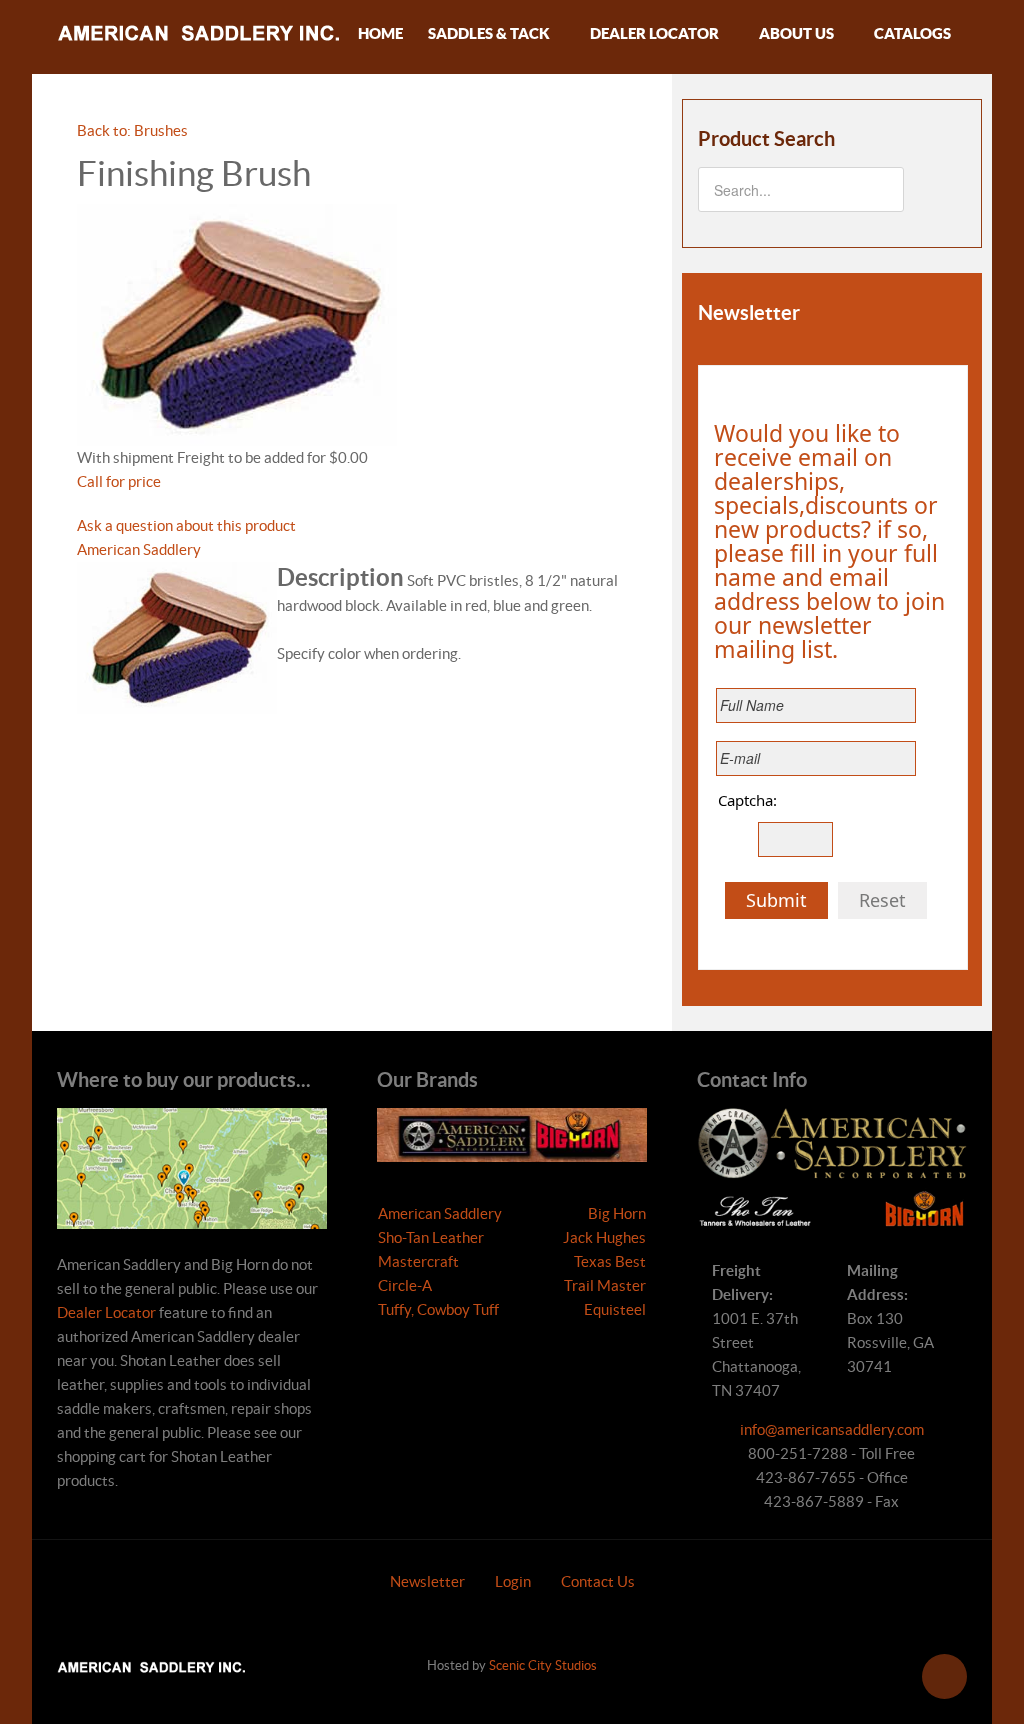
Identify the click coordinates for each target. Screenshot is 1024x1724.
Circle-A (405, 1285)
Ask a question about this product (186, 525)
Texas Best (610, 1261)
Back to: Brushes (132, 130)
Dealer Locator (106, 1312)
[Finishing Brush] (237, 323)
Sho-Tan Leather (431, 1237)
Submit (776, 900)
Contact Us (598, 1581)
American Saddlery (139, 549)
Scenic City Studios (543, 1665)
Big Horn (617, 1213)
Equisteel (615, 1309)
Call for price (119, 481)
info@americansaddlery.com (832, 1429)
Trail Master (605, 1285)
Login (513, 1581)
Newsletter (427, 1581)
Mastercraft (418, 1261)
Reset (882, 900)
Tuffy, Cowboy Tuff (438, 1309)
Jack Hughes (604, 1237)
